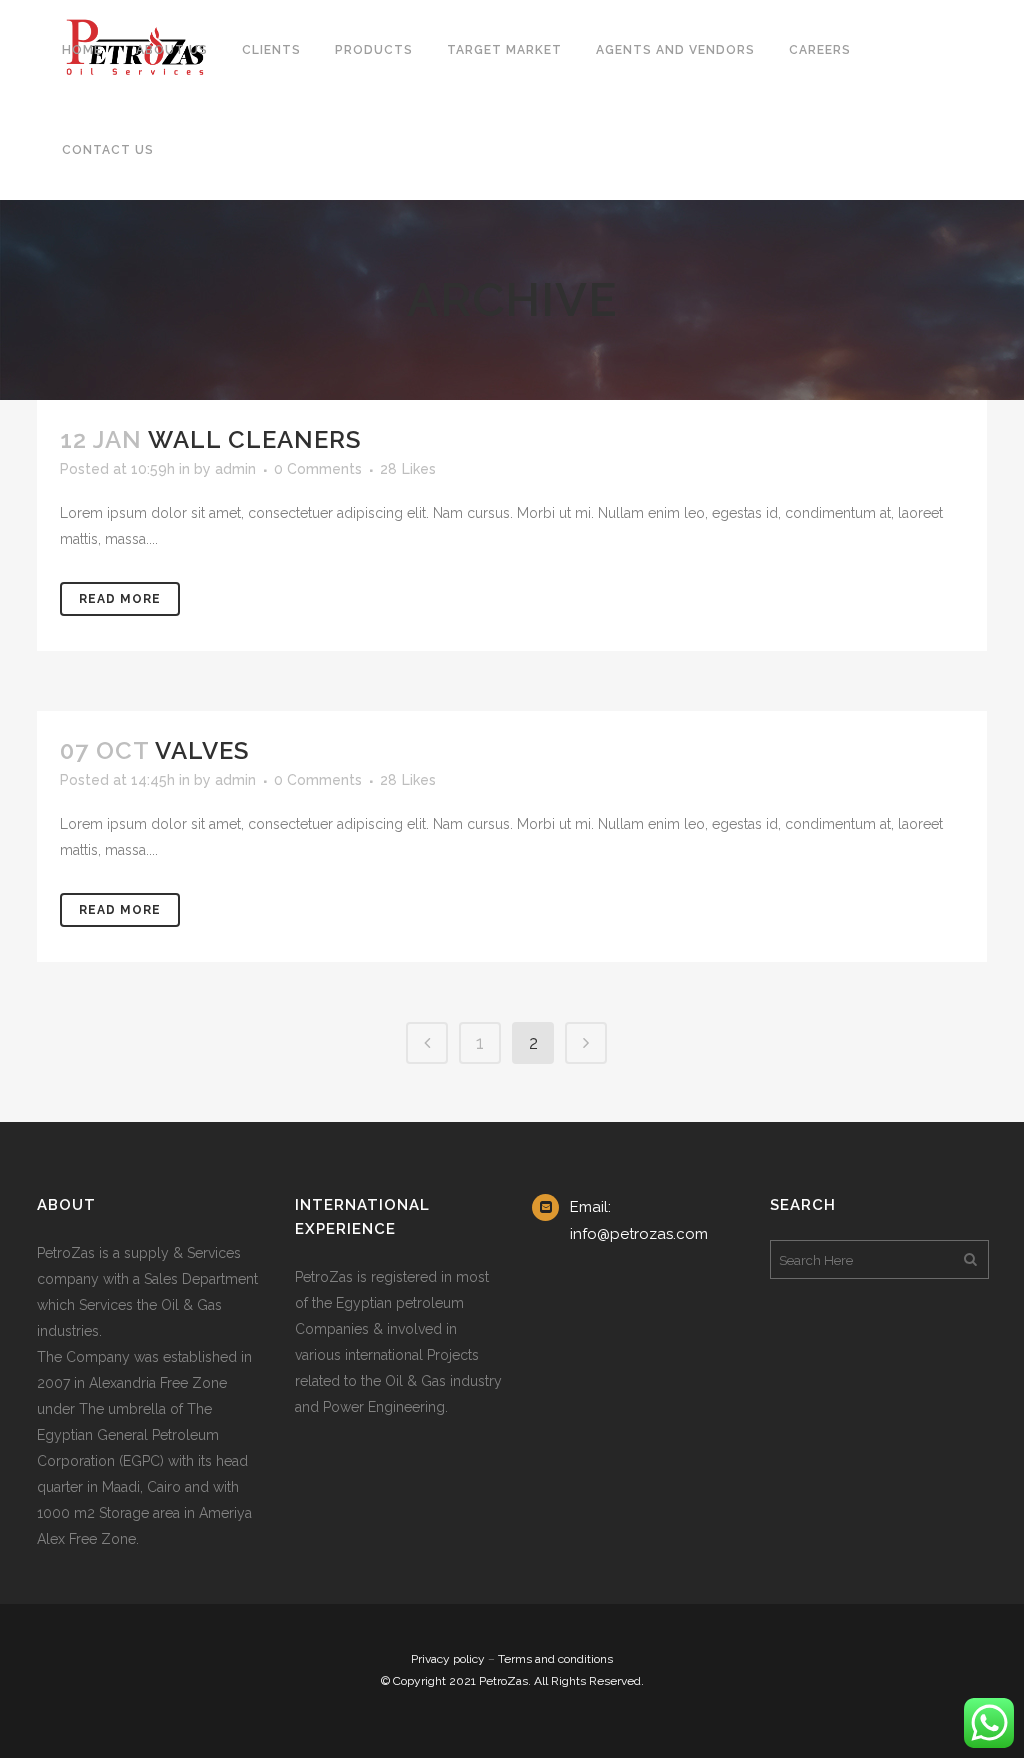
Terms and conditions (555, 1659)
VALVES (202, 750)
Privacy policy (448, 1659)
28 (408, 469)
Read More (120, 599)
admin (235, 469)
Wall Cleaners (254, 439)
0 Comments (318, 469)
